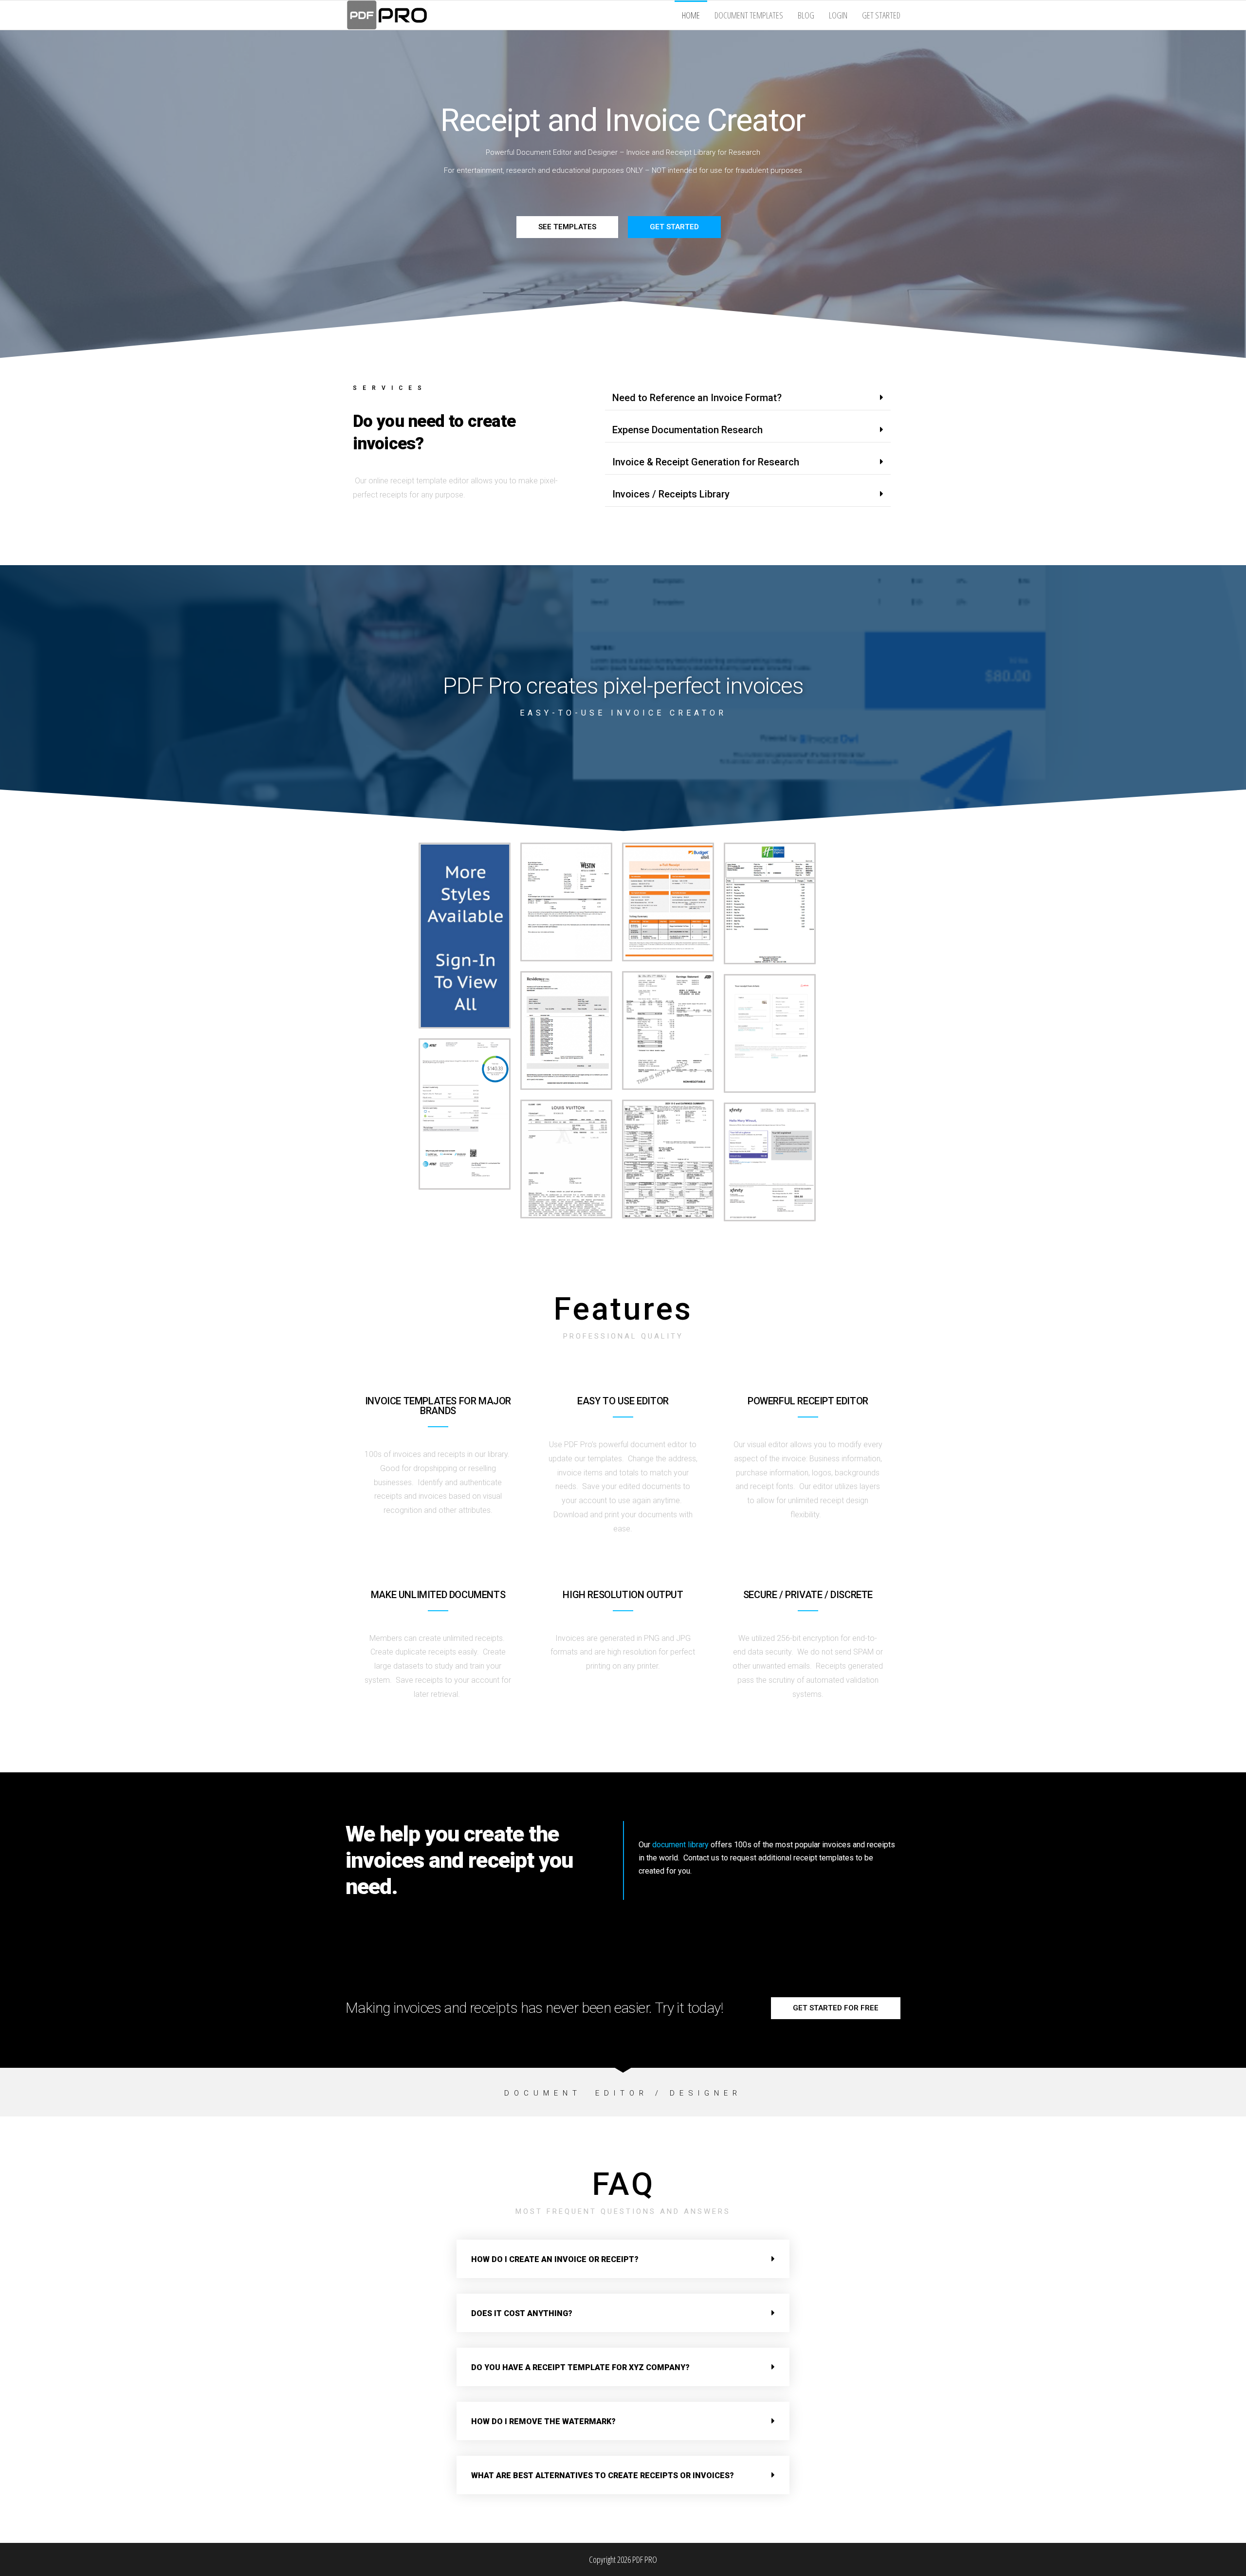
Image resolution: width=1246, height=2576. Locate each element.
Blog (806, 15)
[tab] (748, 398)
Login (838, 15)
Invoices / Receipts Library (671, 494)
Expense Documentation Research (687, 430)
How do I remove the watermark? (543, 2421)
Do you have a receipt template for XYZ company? (580, 2367)
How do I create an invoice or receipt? (555, 2259)
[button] (567, 227)
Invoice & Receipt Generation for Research (706, 462)
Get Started (881, 15)
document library (680, 1845)
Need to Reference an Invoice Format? (697, 398)
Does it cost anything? (522, 2313)
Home (691, 15)
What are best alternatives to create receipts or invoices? (603, 2475)
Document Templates (749, 15)
